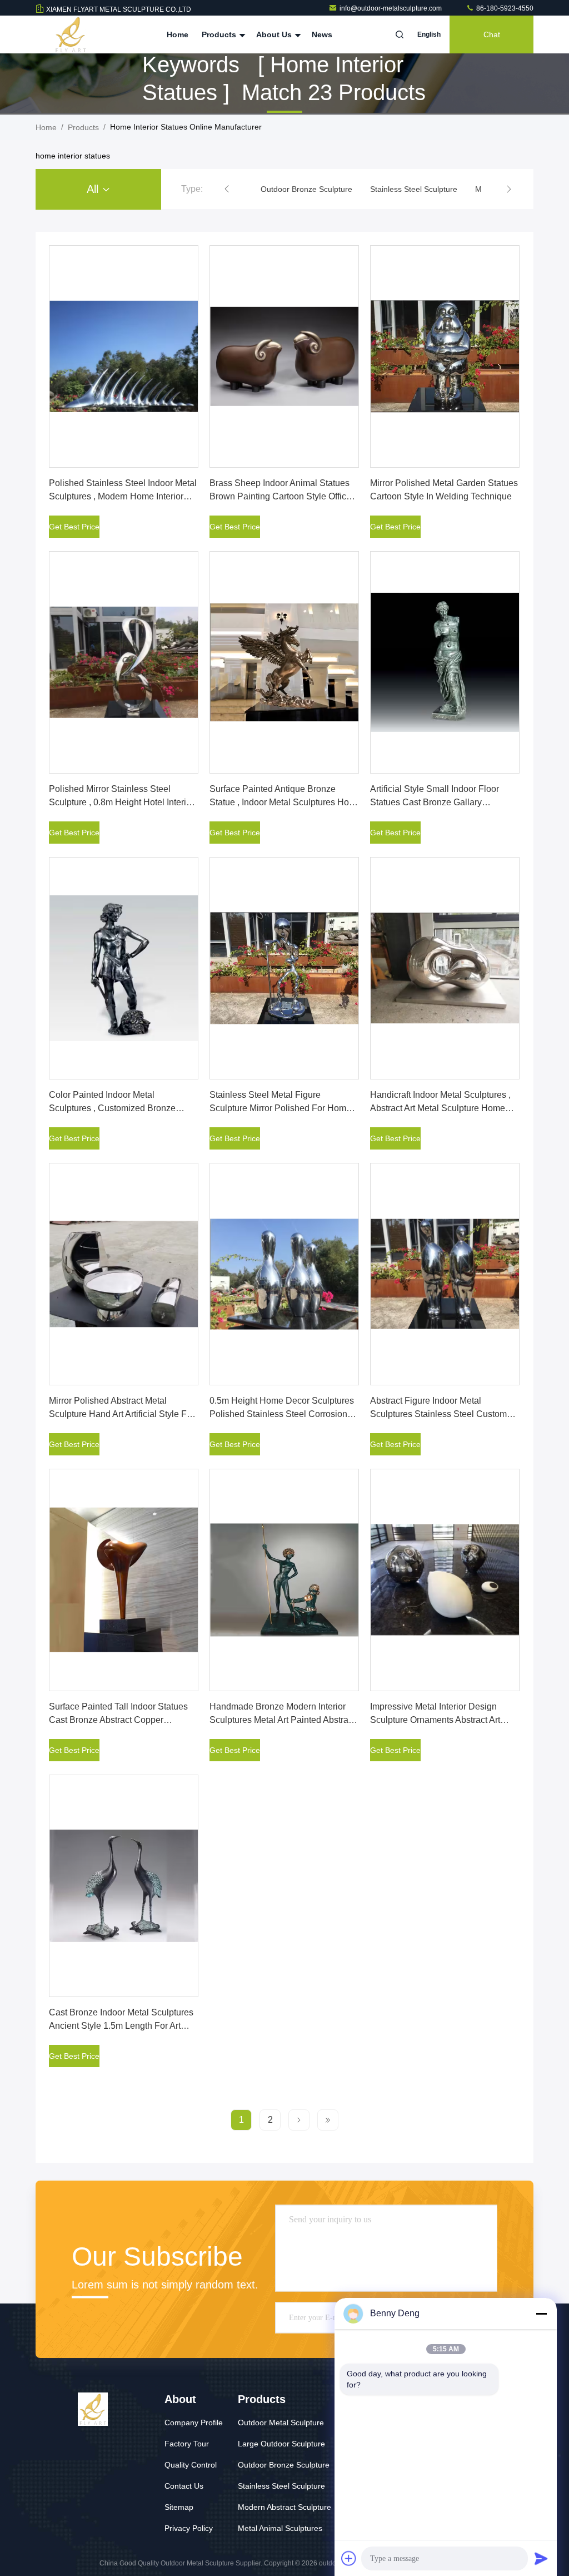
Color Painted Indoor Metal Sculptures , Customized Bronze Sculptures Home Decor (112, 1108)
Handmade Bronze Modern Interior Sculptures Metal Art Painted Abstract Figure (282, 1720)
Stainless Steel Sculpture (281, 2486)
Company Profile (194, 2423)
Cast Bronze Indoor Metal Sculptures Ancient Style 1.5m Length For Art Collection (121, 2026)
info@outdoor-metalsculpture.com (391, 8)
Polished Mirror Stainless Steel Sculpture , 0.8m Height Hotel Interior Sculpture (121, 802)
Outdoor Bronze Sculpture (284, 2465)
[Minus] (541, 2314)
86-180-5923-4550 (504, 8)
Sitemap (179, 2507)
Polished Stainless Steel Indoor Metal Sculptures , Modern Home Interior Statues (123, 496)
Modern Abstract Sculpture (284, 2507)
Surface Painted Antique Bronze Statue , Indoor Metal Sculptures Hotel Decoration (284, 802)
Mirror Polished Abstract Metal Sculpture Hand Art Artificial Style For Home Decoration (122, 1414)
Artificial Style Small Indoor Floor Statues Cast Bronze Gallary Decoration (435, 802)
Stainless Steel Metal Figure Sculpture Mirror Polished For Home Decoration (280, 1108)
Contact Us (184, 2486)
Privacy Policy (189, 2528)
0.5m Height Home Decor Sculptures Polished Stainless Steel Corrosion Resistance (282, 1414)
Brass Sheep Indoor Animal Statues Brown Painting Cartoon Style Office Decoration (280, 496)
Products (220, 34)
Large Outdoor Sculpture (281, 2444)
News (322, 34)
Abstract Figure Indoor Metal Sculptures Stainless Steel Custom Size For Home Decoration (438, 1414)
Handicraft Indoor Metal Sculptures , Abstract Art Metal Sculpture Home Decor (440, 1108)
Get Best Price (74, 527)
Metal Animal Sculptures (280, 2528)
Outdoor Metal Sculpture (281, 2423)
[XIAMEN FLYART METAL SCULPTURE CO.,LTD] (71, 34)
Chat (492, 34)
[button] (227, 189)
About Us (275, 34)
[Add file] (349, 2558)
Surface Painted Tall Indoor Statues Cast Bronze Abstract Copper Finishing (118, 1720)
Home (178, 34)
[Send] (541, 2558)
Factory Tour (187, 2444)
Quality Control (191, 2465)
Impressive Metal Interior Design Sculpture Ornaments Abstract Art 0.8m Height (435, 1720)
